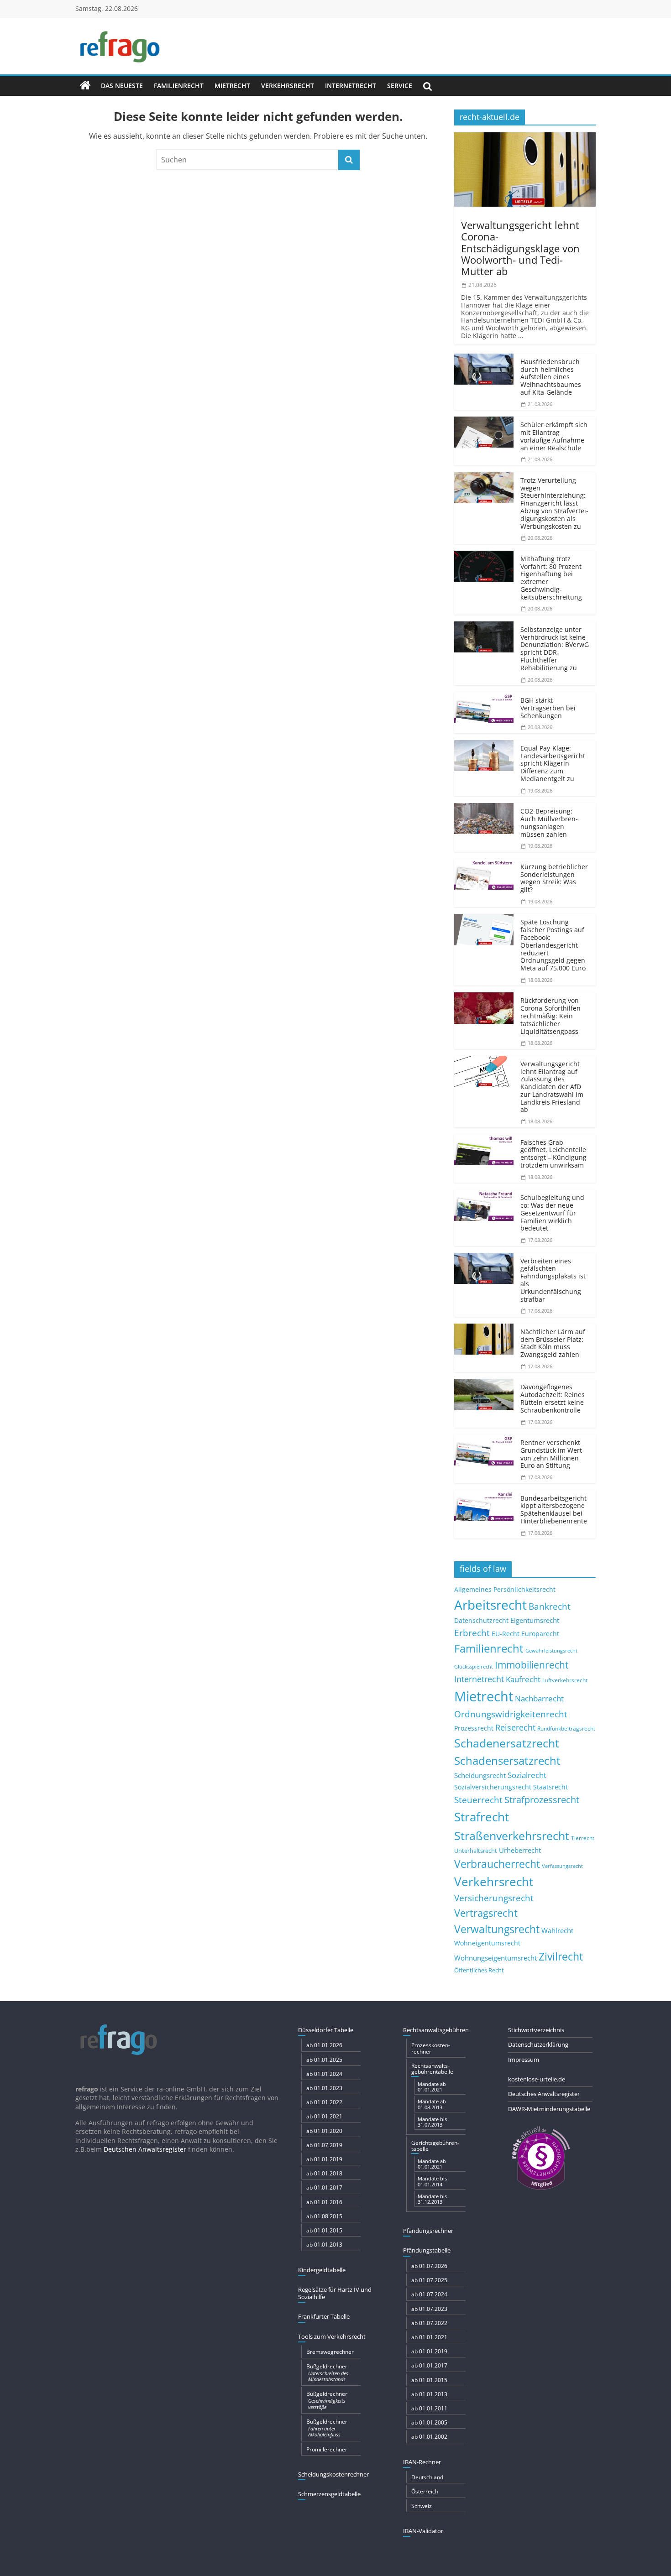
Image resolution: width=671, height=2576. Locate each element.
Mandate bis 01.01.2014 (432, 2181)
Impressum (524, 2060)
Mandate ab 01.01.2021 (432, 2087)
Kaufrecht (523, 1679)
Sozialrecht (527, 1775)
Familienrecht (179, 86)
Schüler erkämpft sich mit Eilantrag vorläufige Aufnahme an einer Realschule (554, 436)
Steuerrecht (478, 1800)
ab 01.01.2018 (324, 2173)
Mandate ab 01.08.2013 (432, 2104)
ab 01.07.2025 (429, 2280)
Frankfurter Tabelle (324, 2316)
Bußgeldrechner (327, 2373)
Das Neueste (122, 86)
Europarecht (540, 1634)
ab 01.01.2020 (324, 2131)
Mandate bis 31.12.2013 (432, 2199)
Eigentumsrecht (535, 1620)
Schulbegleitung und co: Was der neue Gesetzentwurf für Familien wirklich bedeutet (552, 1213)
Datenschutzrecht (481, 1620)
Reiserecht (515, 1727)
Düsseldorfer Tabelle (326, 2030)
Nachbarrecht (539, 1698)
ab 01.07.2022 (429, 2323)
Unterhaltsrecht (476, 1851)
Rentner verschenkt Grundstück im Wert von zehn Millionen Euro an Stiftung (551, 1454)
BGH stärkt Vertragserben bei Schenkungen (548, 708)
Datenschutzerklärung (538, 2044)
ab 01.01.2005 (429, 2422)
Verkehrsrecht (288, 86)
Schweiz (422, 2506)
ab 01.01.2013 (324, 2245)
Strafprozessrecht (542, 1799)
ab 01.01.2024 (324, 2074)
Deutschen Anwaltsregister (145, 2149)
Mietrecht (232, 86)
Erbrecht (472, 1633)
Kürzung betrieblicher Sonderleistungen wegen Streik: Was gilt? (554, 878)
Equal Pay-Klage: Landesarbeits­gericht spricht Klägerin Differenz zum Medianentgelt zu (553, 763)
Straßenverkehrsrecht (512, 1836)
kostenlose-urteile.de (537, 2079)
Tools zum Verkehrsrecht (332, 2336)
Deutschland (427, 2477)
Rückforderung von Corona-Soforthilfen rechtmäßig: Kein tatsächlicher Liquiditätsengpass (550, 1016)
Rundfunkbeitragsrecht (566, 1728)
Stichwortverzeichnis (536, 2030)
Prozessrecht (474, 1728)
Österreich (425, 2491)
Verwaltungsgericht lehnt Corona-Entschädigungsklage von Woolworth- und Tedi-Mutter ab (520, 248)
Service (400, 86)
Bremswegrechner (330, 2352)
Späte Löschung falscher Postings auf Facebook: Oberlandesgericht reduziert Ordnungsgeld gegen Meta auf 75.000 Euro (553, 945)
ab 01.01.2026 (324, 2045)
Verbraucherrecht (497, 1864)
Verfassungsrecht (562, 1866)
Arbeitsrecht (490, 1605)
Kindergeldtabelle (322, 2270)
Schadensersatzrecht (507, 1760)
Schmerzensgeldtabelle (329, 2494)
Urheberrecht (520, 1850)
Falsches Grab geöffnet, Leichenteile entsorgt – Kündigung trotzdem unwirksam (553, 1154)
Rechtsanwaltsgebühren (436, 2030)
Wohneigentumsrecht (487, 1943)
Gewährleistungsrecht (551, 1651)
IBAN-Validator (423, 2531)
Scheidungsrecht (480, 1775)
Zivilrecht (561, 1957)
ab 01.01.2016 (324, 2202)
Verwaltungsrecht (497, 1929)
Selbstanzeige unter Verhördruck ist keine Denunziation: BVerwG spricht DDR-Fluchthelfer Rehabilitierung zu (555, 649)
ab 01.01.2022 (324, 2102)
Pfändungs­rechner (428, 2231)
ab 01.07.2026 (429, 2266)
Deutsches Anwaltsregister (544, 2094)
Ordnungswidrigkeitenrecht (511, 1714)
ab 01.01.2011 (429, 2408)
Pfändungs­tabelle (427, 2250)
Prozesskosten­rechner (431, 2048)
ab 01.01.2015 (324, 2230)
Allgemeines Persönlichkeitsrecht (505, 1589)
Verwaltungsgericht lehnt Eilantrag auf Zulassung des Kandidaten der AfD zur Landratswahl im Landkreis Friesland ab (552, 1087)
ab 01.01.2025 (324, 2060)
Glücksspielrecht (474, 1666)
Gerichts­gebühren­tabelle (435, 2146)
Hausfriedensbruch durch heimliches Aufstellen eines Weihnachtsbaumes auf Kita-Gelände (551, 377)
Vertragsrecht (486, 1913)
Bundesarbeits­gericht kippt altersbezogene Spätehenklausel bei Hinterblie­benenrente (554, 1510)
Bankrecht (550, 1606)
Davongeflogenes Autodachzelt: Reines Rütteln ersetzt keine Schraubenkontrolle (553, 1398)
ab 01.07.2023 (429, 2309)
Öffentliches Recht (479, 1970)
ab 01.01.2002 (429, 2437)
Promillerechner (327, 2449)
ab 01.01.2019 (324, 2159)
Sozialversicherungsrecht (493, 1787)
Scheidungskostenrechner (333, 2474)
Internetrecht (351, 86)
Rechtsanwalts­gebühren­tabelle (432, 2069)
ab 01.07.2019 (324, 2145)
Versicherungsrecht (494, 1898)
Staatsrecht (550, 1787)
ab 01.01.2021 (324, 2116)
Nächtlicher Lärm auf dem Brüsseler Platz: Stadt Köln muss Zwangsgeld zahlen (553, 1343)
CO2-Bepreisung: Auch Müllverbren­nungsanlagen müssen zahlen (549, 822)
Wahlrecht (557, 1930)
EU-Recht (506, 1634)
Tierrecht (583, 1838)
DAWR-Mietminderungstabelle (549, 2109)
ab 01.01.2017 (324, 2188)
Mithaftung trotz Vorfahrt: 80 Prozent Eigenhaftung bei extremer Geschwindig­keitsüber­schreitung (551, 578)
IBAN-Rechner (422, 2462)
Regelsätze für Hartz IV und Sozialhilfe (335, 2293)
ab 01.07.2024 (429, 2294)
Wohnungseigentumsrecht (495, 1958)
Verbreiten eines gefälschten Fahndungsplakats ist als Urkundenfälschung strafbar (553, 1280)
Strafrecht (482, 1817)
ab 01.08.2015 (324, 2216)
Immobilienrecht (532, 1665)
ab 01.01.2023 (324, 2088)
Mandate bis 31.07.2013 (432, 2122)
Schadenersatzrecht (507, 1743)
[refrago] (85, 86)
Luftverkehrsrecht (565, 1680)
